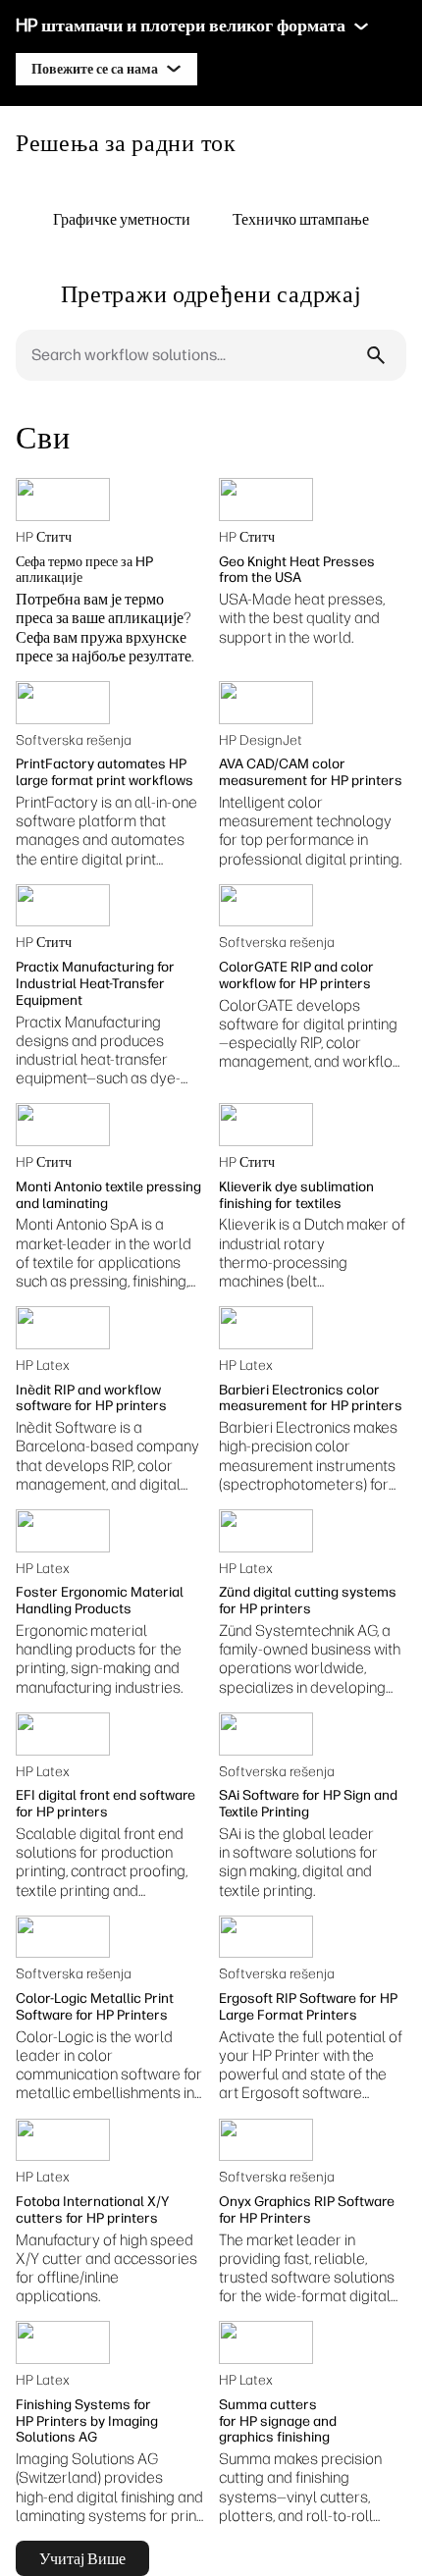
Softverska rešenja (74, 740)
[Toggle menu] (361, 26)
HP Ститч (44, 537)
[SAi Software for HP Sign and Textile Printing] (266, 1734)
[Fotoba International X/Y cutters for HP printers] (63, 2140)
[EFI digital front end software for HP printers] (63, 1734)
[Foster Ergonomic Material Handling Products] (63, 1531)
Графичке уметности (122, 219)
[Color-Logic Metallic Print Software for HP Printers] (63, 1937)
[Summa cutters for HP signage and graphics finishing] (266, 2342)
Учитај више (82, 2558)
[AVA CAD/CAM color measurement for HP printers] (266, 703)
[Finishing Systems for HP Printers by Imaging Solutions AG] (63, 2342)
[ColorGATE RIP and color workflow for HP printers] (266, 906)
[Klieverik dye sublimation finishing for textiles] (266, 1125)
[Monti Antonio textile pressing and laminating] (63, 1125)
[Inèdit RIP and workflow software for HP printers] (63, 1328)
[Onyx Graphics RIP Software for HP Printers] (266, 2140)
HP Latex (43, 1366)
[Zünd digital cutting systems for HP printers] (266, 1531)
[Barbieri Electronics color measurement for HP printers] (266, 1328)
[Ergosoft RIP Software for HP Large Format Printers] (266, 1937)
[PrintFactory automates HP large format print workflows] (63, 703)
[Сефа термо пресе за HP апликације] (63, 499)
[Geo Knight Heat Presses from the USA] (266, 499)
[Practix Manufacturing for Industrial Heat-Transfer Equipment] (63, 906)
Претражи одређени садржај (211, 293)
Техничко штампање (301, 219)
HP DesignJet (261, 740)
